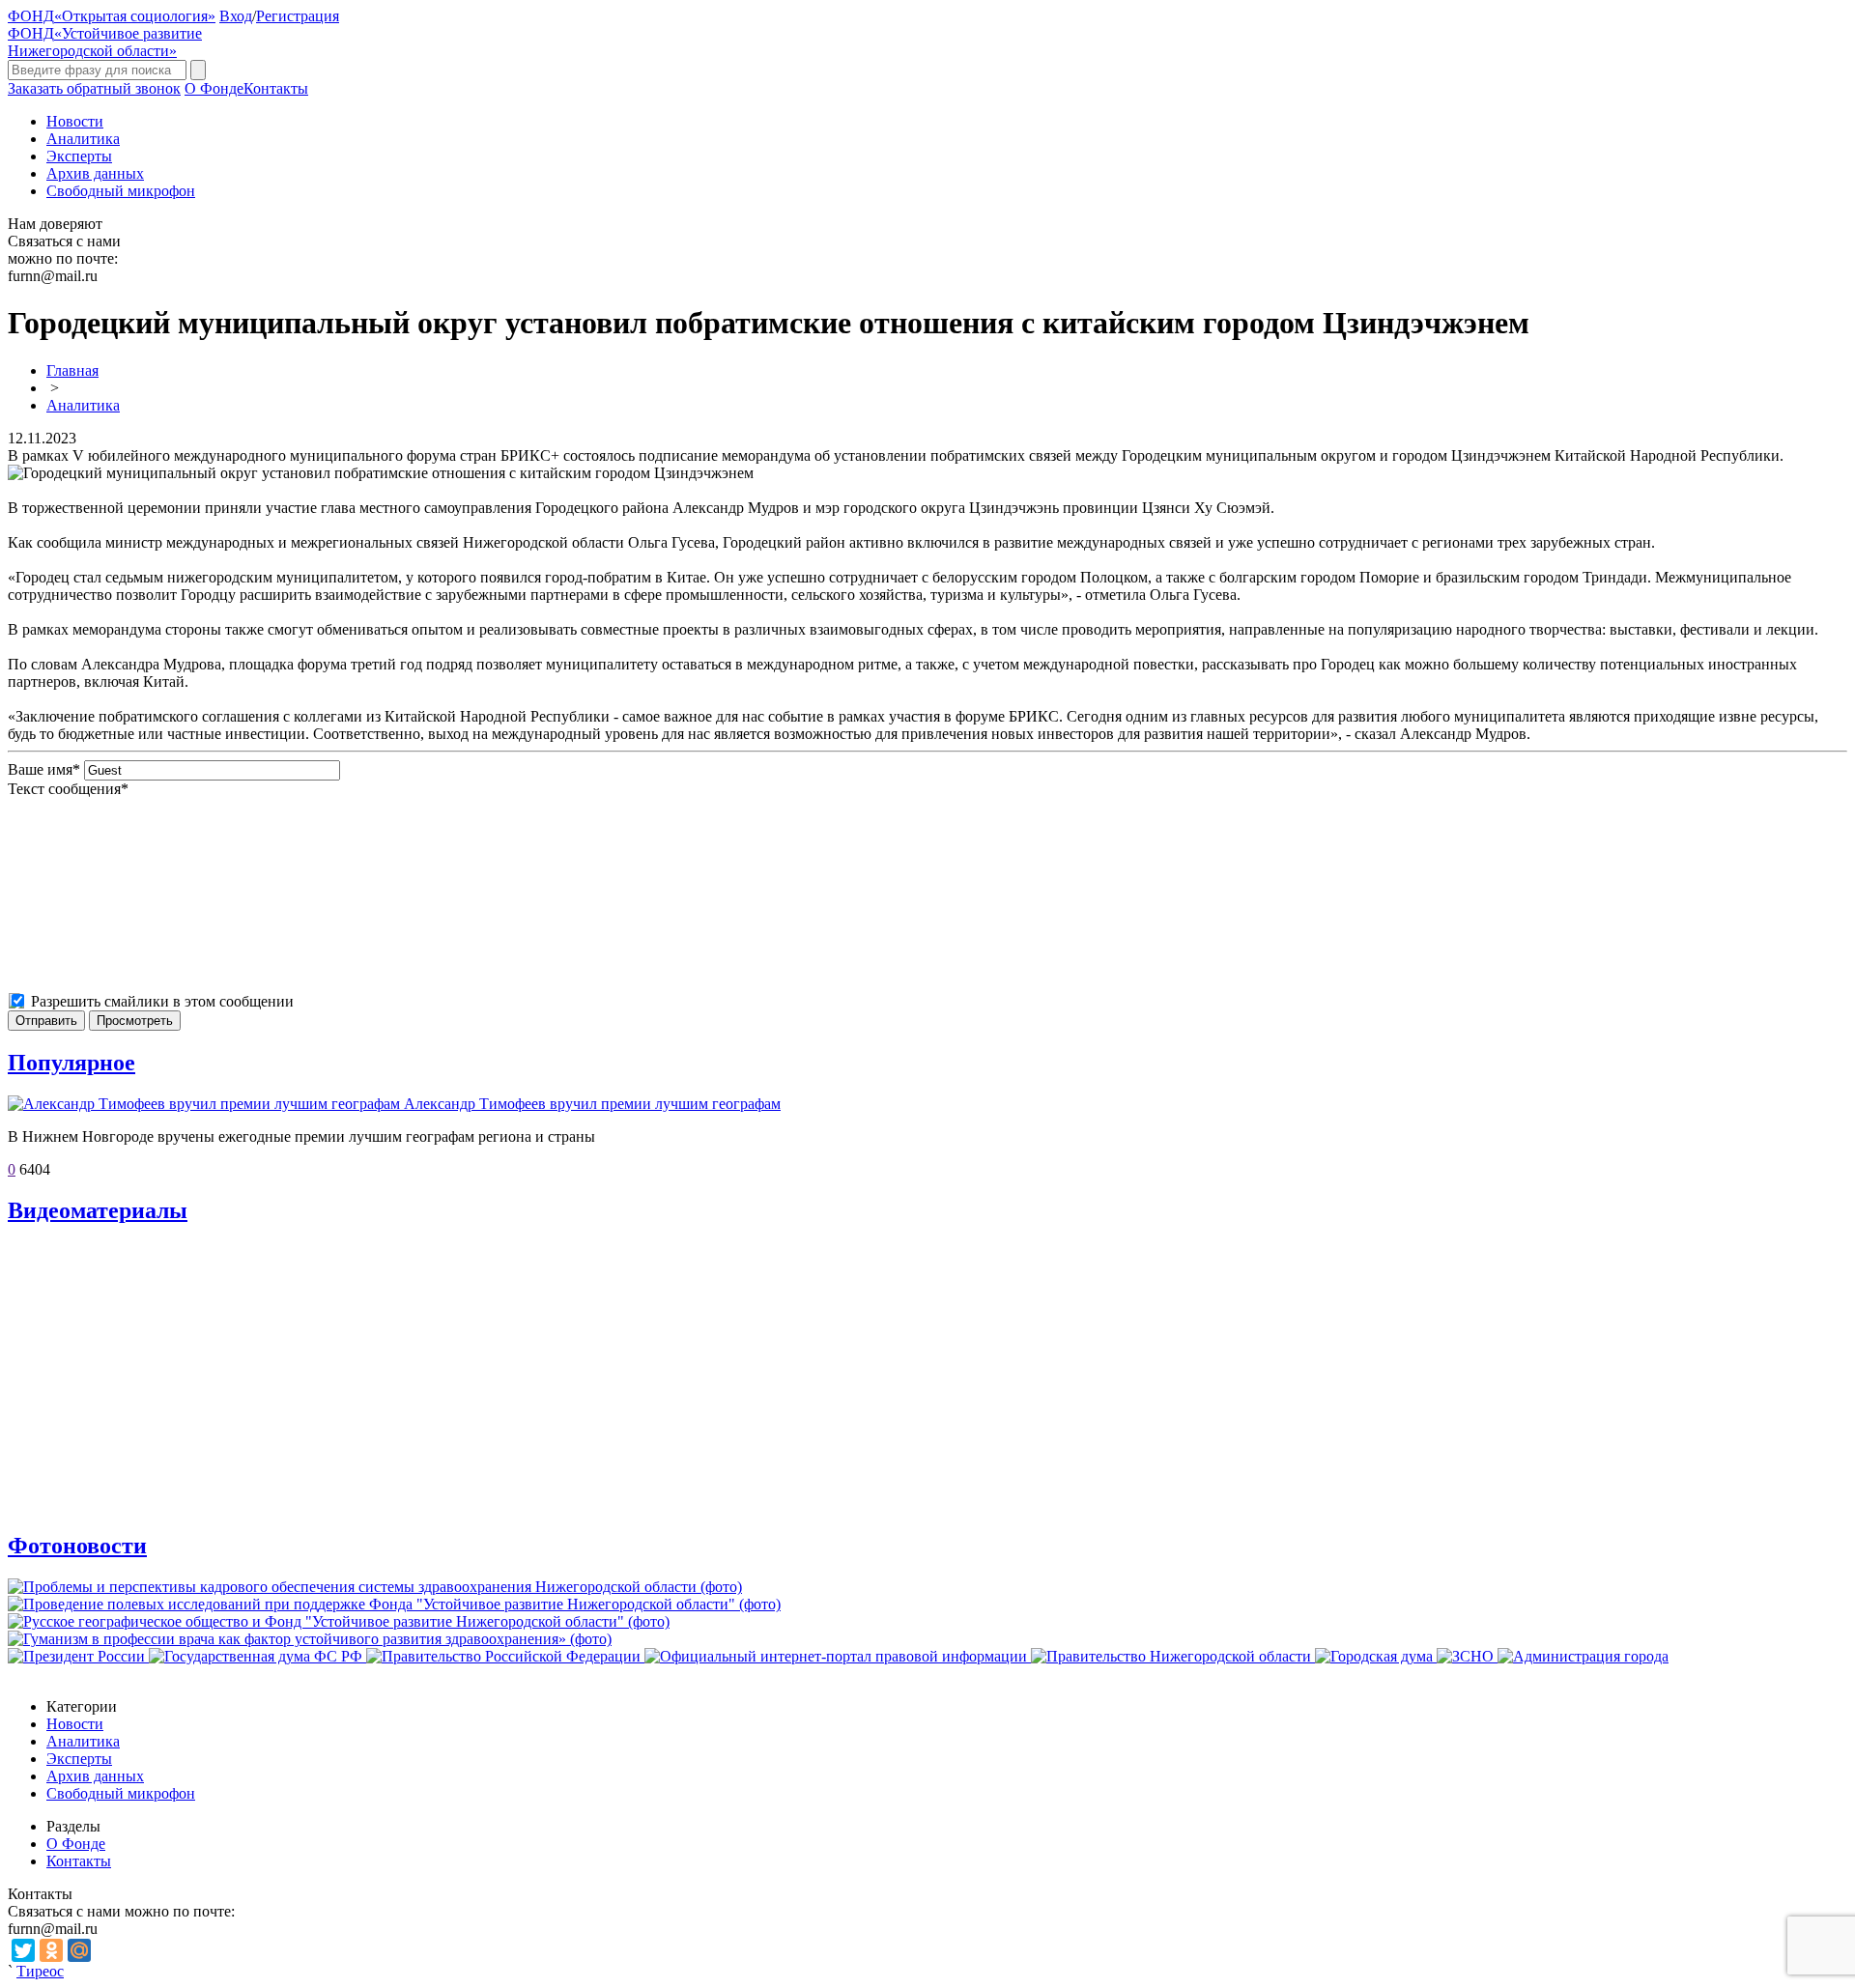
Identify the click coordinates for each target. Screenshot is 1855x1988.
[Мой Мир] (79, 1950)
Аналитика (83, 139)
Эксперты (79, 156)
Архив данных (95, 173)
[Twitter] (23, 1950)
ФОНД (112, 16)
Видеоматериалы (98, 1210)
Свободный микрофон (121, 191)
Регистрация (298, 16)
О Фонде (214, 88)
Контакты (276, 88)
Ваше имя (44, 769)
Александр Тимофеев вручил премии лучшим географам (592, 1104)
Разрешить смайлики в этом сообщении (162, 1001)
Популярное (71, 1063)
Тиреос (40, 1971)
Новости (75, 121)
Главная (72, 370)
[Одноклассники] (51, 1950)
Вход (236, 16)
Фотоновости (77, 1546)
